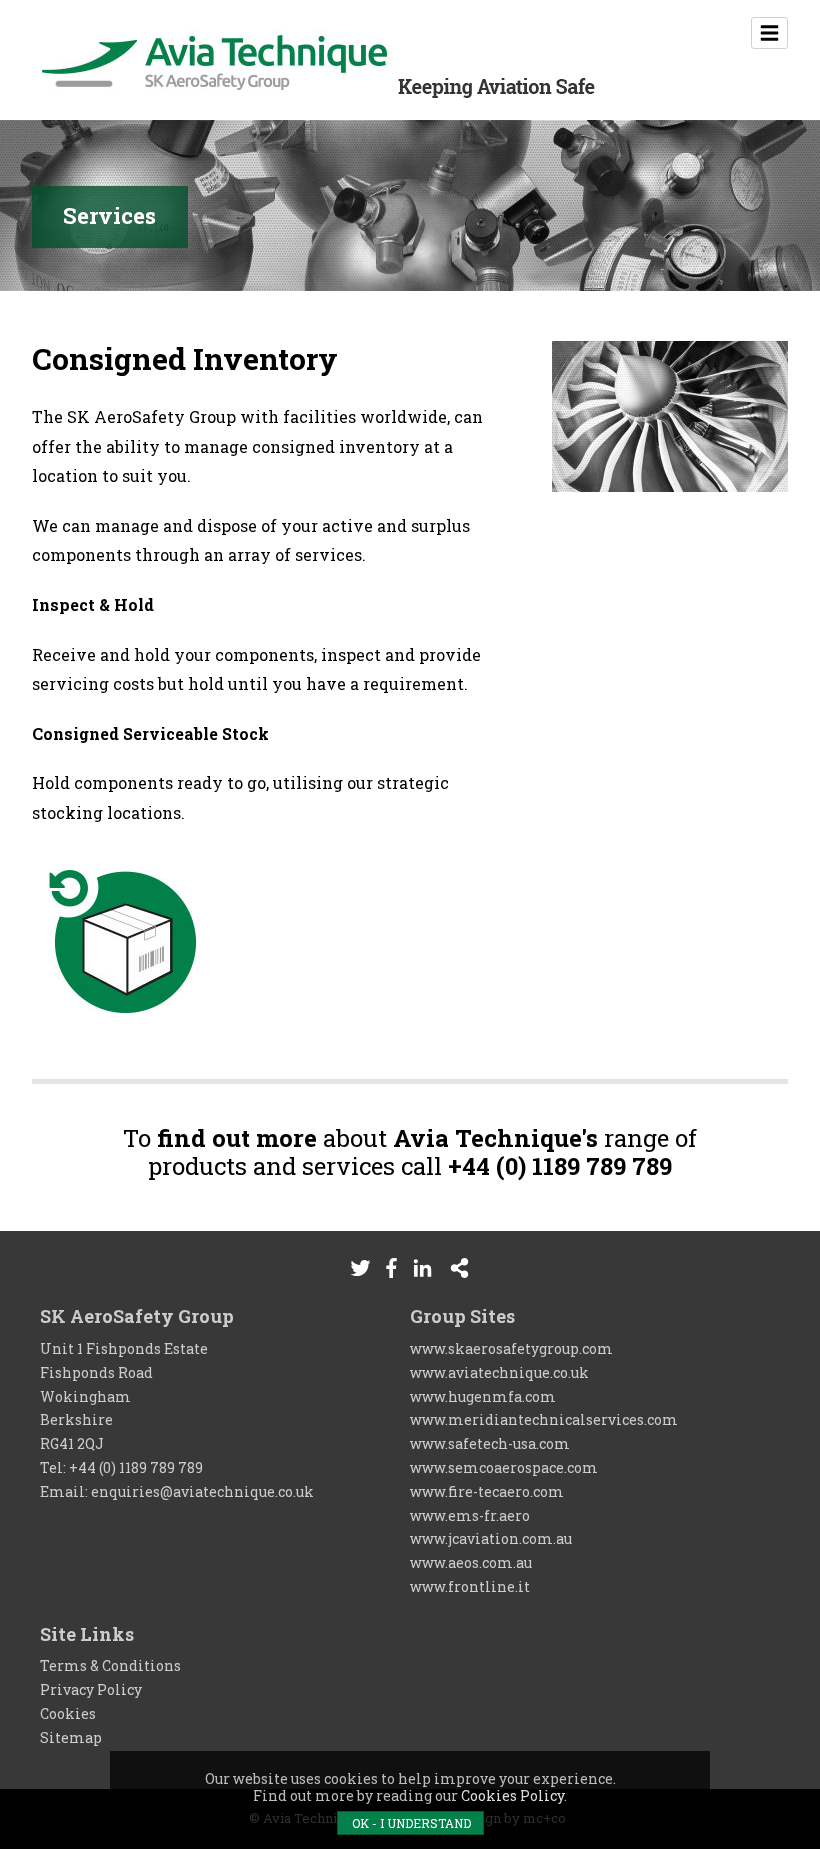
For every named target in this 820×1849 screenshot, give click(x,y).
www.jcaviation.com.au (491, 1538)
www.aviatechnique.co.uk (499, 1372)
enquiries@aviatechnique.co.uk (202, 1491)
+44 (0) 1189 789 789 (136, 1467)
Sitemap (71, 1737)
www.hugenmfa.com (483, 1396)
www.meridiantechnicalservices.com (544, 1419)
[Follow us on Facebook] (391, 1267)
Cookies (68, 1713)
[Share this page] (459, 1267)
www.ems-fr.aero (470, 1515)
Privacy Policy (91, 1689)
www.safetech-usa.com (490, 1443)
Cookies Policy (512, 1795)
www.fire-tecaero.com (487, 1491)
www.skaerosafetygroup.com (511, 1348)
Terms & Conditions (110, 1665)
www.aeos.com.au (471, 1562)
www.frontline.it (470, 1586)
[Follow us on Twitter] (360, 1267)
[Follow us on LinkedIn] (422, 1267)
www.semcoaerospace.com (504, 1467)
